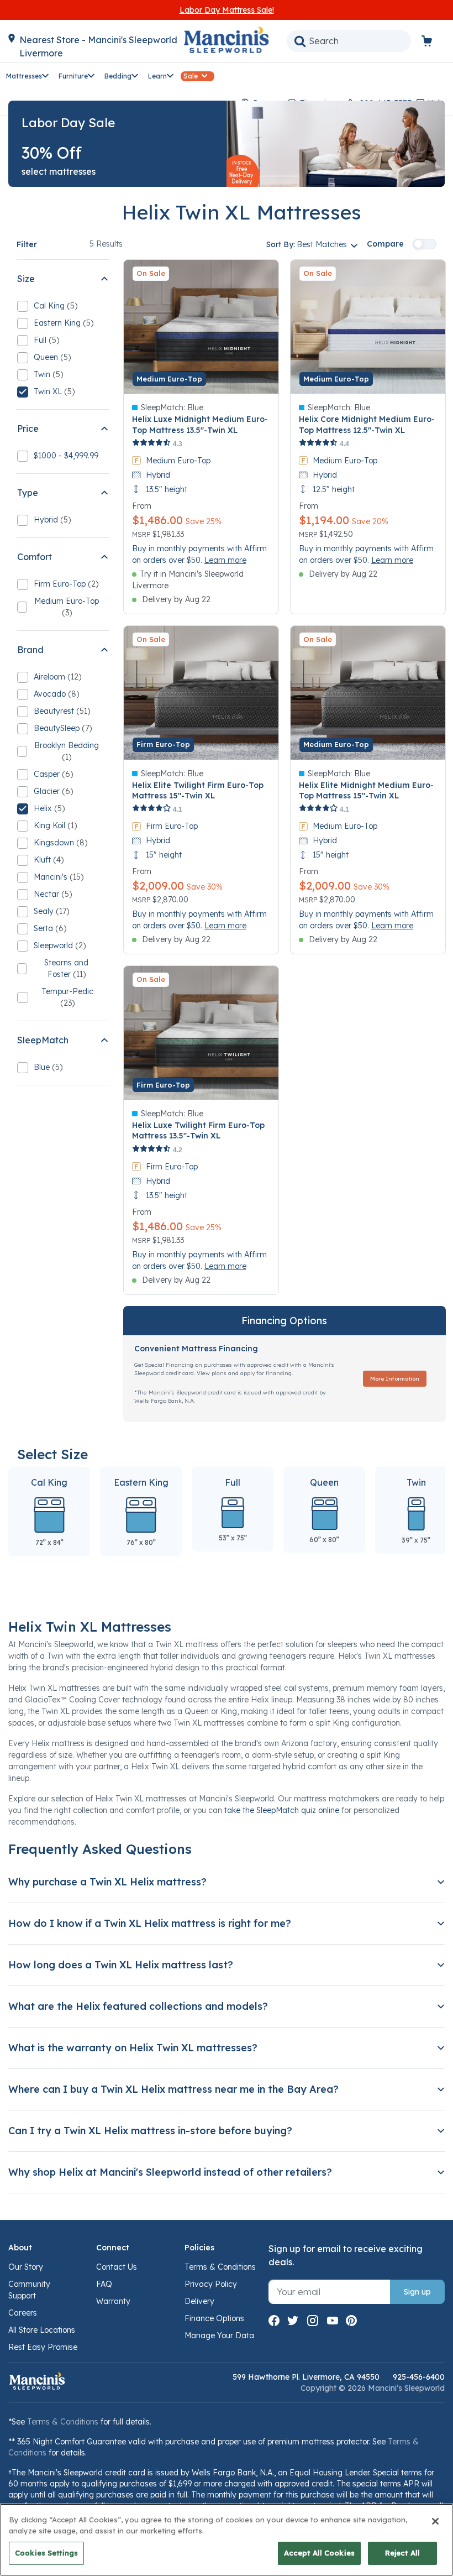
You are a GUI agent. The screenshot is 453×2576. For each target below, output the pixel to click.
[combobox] (349, 41)
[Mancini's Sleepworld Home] (227, 39)
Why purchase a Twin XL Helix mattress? (107, 1882)
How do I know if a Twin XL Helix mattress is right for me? (150, 1923)
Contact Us (117, 2267)
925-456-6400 (419, 2377)
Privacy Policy (211, 2284)
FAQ (104, 2284)
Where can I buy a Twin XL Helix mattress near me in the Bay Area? (173, 2089)
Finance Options (214, 2318)
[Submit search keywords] (300, 41)
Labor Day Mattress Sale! (227, 10)
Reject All (402, 2553)
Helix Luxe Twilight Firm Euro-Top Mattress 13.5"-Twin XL (198, 1130)
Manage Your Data (219, 2335)
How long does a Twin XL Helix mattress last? (121, 1965)
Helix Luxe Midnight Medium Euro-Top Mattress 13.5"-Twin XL (200, 424)
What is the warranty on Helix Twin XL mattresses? (133, 2048)
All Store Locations (42, 2330)
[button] (28, 75)
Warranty (113, 2301)
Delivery (199, 2301)
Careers (23, 2313)
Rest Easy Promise (43, 2347)
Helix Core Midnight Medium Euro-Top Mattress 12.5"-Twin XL (367, 424)
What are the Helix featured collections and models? (138, 2006)
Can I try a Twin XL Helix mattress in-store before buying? (150, 2131)
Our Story (26, 2267)
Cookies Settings (46, 2553)
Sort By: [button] (307, 244)
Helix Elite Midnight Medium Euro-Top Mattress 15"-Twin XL (366, 790)
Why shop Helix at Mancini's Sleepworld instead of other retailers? (170, 2172)
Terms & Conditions (220, 2267)
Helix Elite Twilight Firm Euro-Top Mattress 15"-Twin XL (198, 790)
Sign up (417, 2292)
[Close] (435, 2521)
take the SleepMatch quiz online (282, 1810)
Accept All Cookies (319, 2553)
